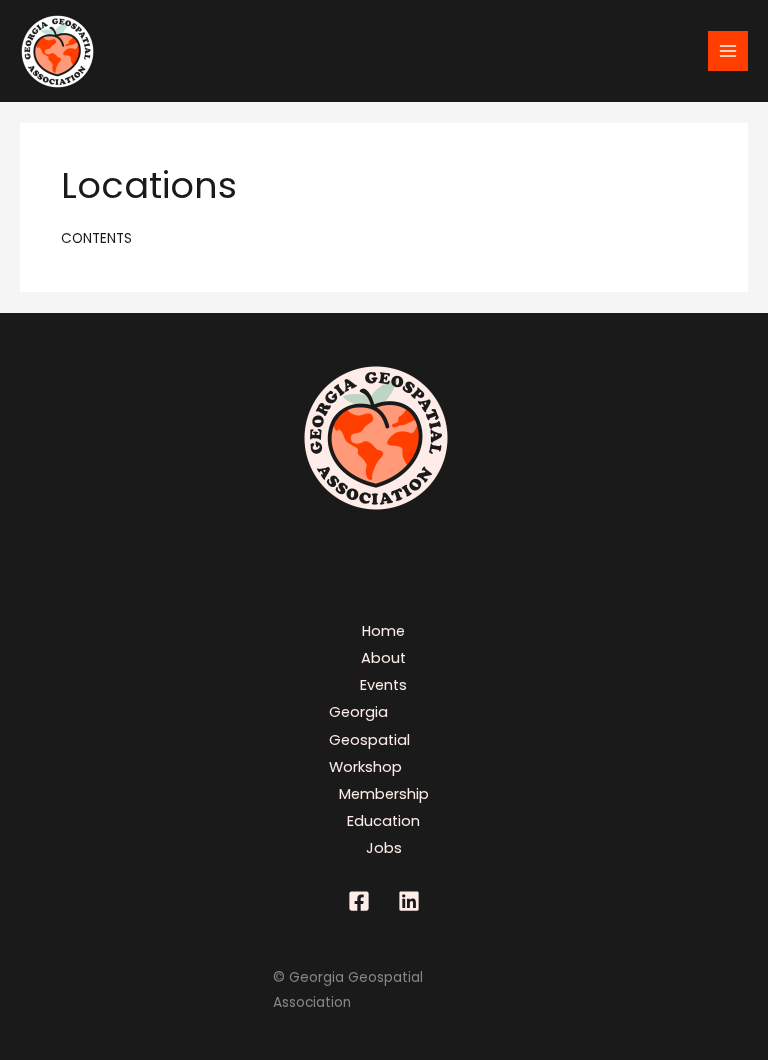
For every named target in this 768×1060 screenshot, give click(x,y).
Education (383, 821)
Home (383, 631)
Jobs (384, 848)
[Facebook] (359, 901)
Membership (384, 794)
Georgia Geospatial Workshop (369, 739)
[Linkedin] (409, 901)
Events (383, 685)
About (383, 658)
